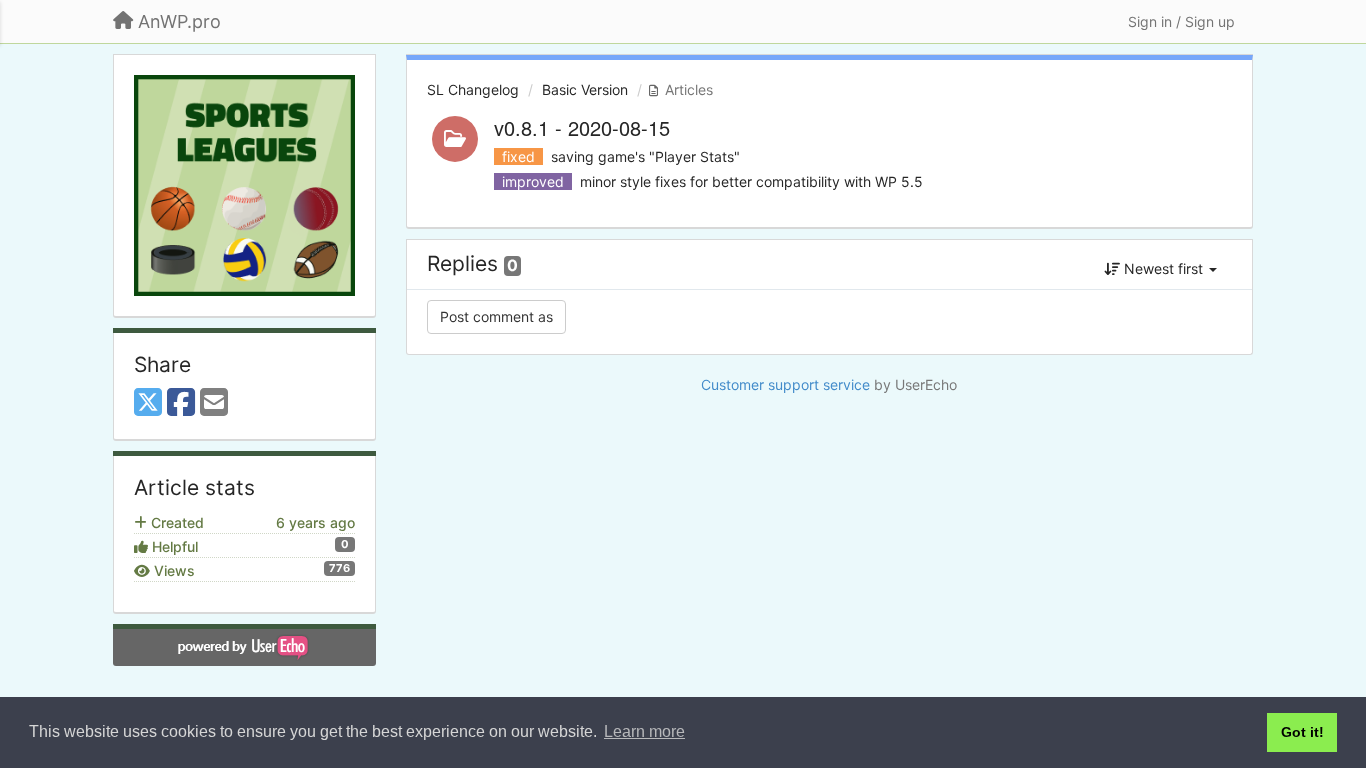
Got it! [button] (1302, 732)
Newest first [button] (1163, 268)
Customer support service (785, 384)
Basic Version (585, 89)
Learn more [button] (644, 731)
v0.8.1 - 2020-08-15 (582, 127)
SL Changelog (473, 89)
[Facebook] (181, 403)
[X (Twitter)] (148, 403)
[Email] (214, 403)
